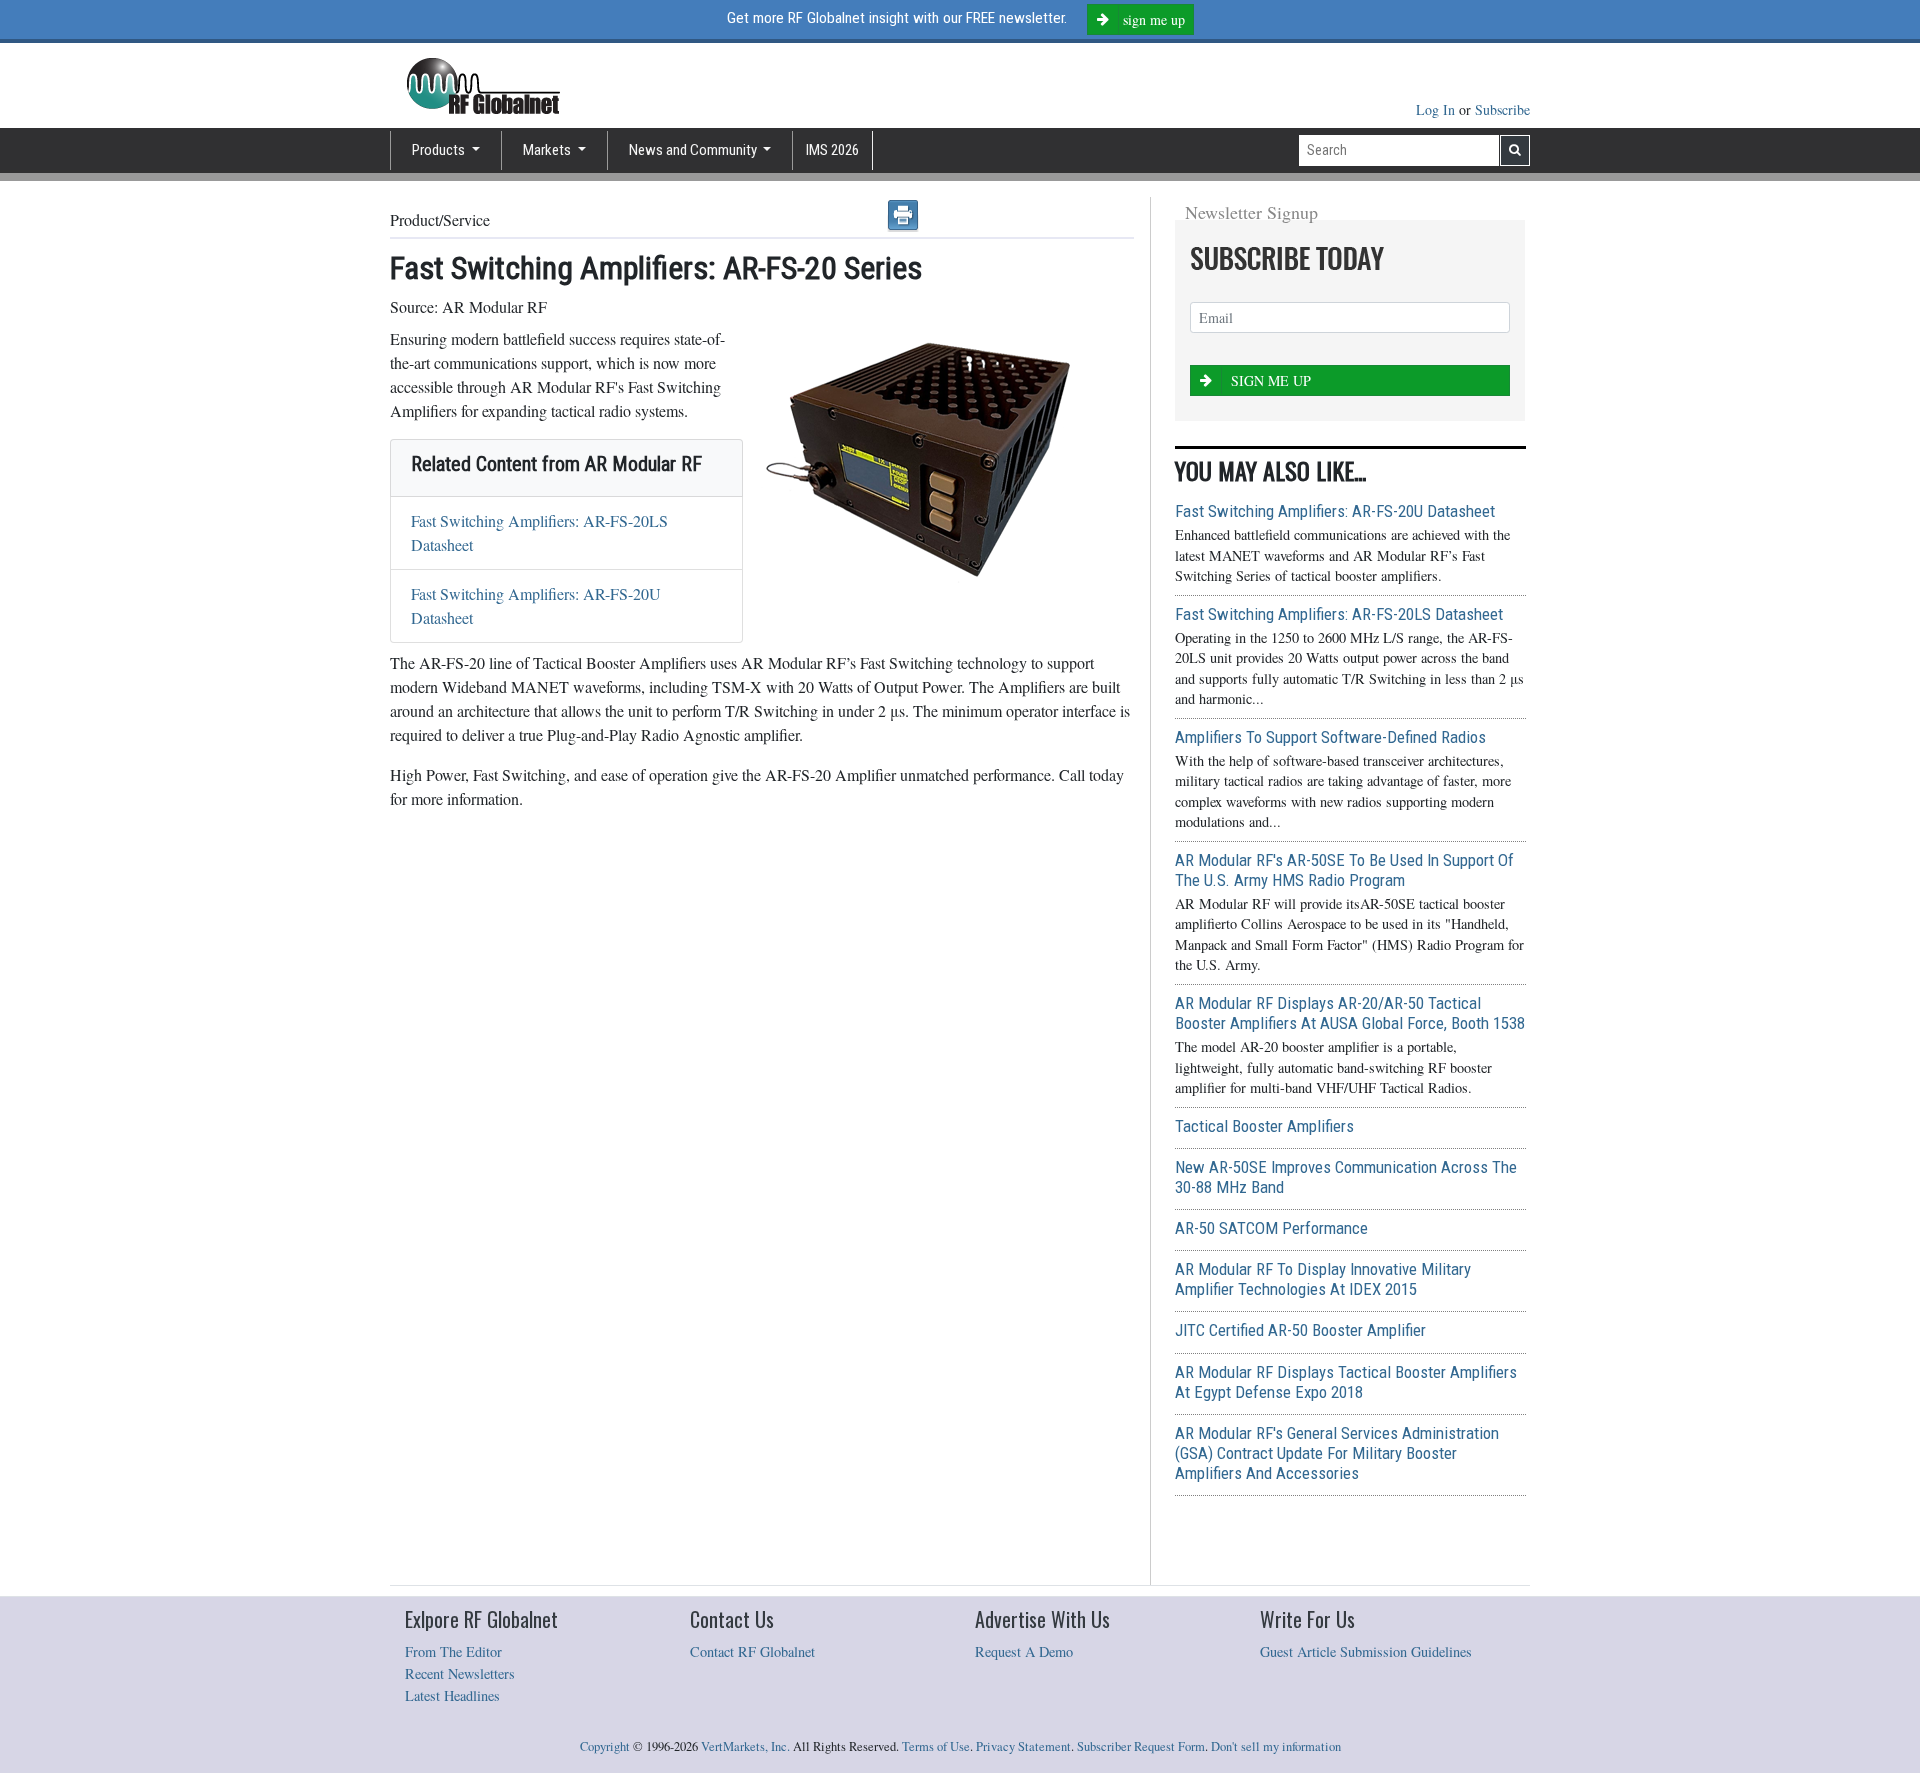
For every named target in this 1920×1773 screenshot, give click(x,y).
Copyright (605, 1746)
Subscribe (1502, 109)
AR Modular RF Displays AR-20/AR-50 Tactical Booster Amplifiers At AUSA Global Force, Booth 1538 (1350, 1013)
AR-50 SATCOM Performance (1271, 1228)
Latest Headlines (452, 1695)
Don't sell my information (1276, 1746)
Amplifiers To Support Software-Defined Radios (1330, 737)
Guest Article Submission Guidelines (1366, 1651)
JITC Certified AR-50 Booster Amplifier (1300, 1330)
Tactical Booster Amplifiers (1264, 1126)
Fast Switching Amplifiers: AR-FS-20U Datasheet (1335, 511)
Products (440, 150)
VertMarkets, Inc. (745, 1746)
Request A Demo (1024, 1651)
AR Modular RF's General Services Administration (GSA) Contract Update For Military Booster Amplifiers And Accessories (1337, 1453)
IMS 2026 (832, 150)
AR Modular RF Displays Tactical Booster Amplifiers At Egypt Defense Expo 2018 (1346, 1382)
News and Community (694, 150)
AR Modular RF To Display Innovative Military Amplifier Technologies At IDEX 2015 (1323, 1279)
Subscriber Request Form (1141, 1746)
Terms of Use (936, 1746)
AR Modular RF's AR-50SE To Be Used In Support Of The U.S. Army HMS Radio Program (1344, 870)
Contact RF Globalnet (752, 1651)
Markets (548, 150)
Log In (1437, 109)
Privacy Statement (1023, 1746)
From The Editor (453, 1651)
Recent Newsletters (460, 1673)
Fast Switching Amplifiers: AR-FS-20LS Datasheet (1339, 614)
